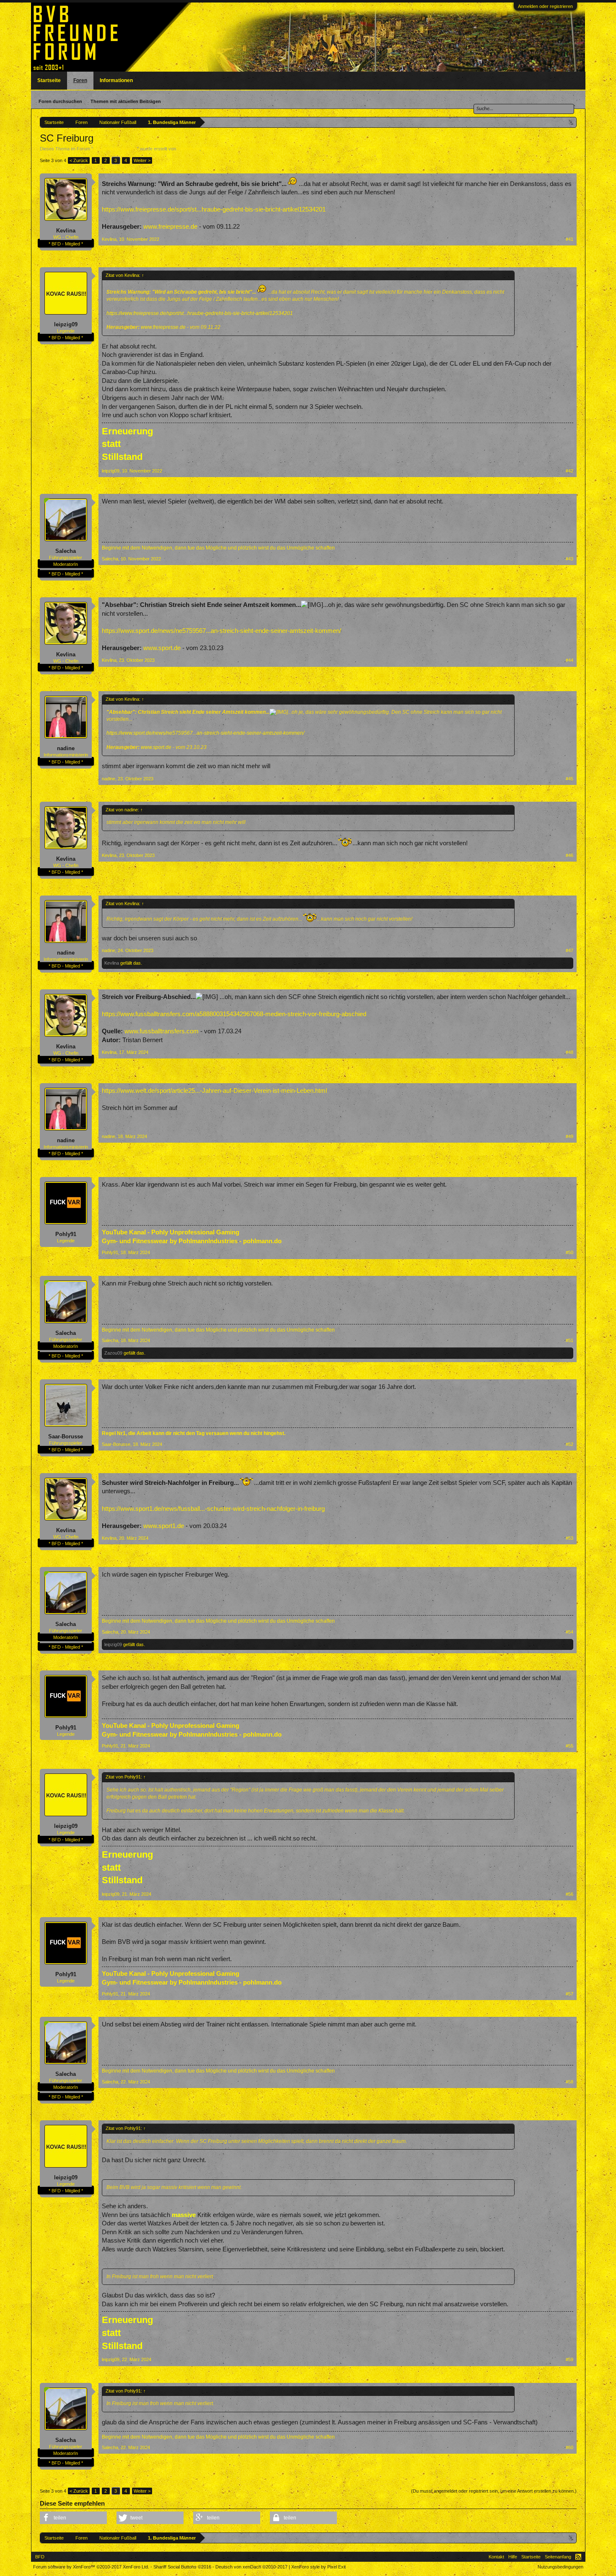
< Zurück (79, 160)
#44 (569, 660)
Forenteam (188, 149)
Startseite (49, 80)
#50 (569, 1252)
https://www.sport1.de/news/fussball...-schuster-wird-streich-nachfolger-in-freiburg (213, 1509)
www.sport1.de (164, 1526)
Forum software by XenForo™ (91, 2567)
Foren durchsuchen (60, 101)
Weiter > (142, 160)
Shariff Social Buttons (182, 2567)
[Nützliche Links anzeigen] (571, 122)
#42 (569, 471)
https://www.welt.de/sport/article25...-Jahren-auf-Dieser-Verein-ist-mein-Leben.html (214, 1091)
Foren (80, 80)
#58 (569, 2082)
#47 (569, 950)
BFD (40, 2557)
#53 (569, 1538)
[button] (73, 2518)
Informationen (116, 80)
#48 (569, 1052)
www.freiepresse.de (170, 227)
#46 (569, 855)
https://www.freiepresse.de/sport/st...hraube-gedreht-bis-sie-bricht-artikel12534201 (214, 209)
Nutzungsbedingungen (560, 2567)
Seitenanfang (558, 2557)
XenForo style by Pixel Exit (318, 2567)
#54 (569, 1632)
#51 (569, 1340)
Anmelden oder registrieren (545, 6)
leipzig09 (66, 324)
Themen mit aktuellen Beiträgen (126, 101)
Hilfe (513, 2557)
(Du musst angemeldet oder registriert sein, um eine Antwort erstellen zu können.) (494, 2491)
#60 (569, 2447)
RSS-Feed (578, 2557)
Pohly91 (66, 1234)
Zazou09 (113, 1353)
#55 (569, 1746)
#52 (569, 1444)
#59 (569, 2359)
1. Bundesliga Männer (115, 149)
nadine (66, 748)
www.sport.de (162, 648)
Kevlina (66, 231)
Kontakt (496, 2557)
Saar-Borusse (66, 1436)
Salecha (66, 551)
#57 (569, 1994)
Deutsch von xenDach (251, 2567)
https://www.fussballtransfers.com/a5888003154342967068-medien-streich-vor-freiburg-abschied (234, 1014)
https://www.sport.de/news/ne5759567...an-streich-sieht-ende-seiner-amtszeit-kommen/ (221, 631)
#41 (569, 239)
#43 (569, 559)
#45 (569, 779)
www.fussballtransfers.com (162, 1031)
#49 (569, 1136)
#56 (569, 1894)
